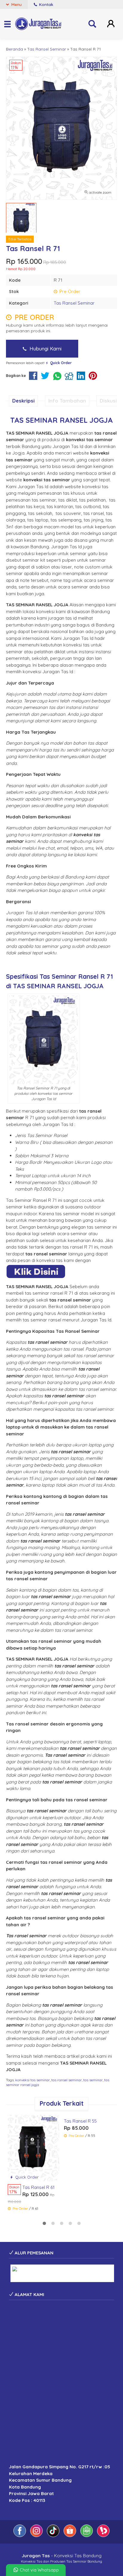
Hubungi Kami (45, 349)
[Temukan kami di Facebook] (20, 2535)
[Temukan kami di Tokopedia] (87, 2535)
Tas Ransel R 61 (39, 2187)
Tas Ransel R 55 (80, 2172)
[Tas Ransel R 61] (33, 2147)
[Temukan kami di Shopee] (70, 2535)
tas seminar (93, 2080)
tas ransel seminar (67, 2080)
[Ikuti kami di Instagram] (37, 2535)
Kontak (46, 4)
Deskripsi (23, 401)
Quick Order (26, 2177)
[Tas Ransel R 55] (90, 2140)
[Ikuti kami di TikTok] (54, 2535)
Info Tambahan (67, 401)
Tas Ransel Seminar (74, 303)
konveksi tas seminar (33, 2080)
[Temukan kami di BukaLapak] (103, 2535)
